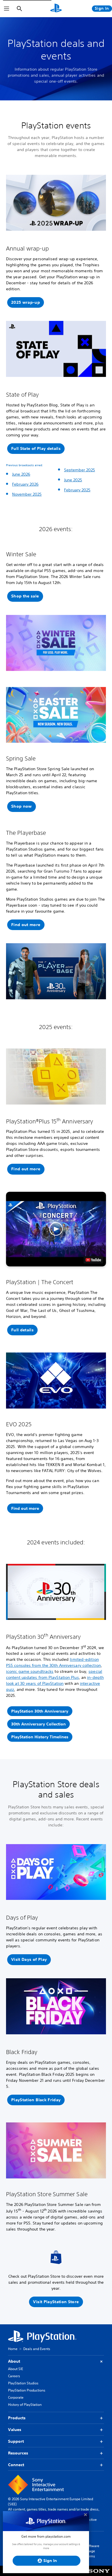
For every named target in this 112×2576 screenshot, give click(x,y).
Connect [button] (16, 2465)
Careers (14, 2376)
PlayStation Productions (27, 2390)
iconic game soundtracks (30, 1671)
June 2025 (73, 480)
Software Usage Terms (92, 2551)
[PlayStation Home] (56, 9)
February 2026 (25, 484)
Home (13, 2349)
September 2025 (80, 470)
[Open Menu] (7, 9)
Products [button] (17, 2418)
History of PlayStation (25, 2405)
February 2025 (77, 490)
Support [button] (16, 2441)
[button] (36, 449)
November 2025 (27, 494)
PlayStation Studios (23, 2383)
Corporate (16, 2397)
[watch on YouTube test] (93, 1260)
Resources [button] (18, 2453)
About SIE (16, 2369)
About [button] (14, 2361)
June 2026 (21, 474)
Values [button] (15, 2430)
